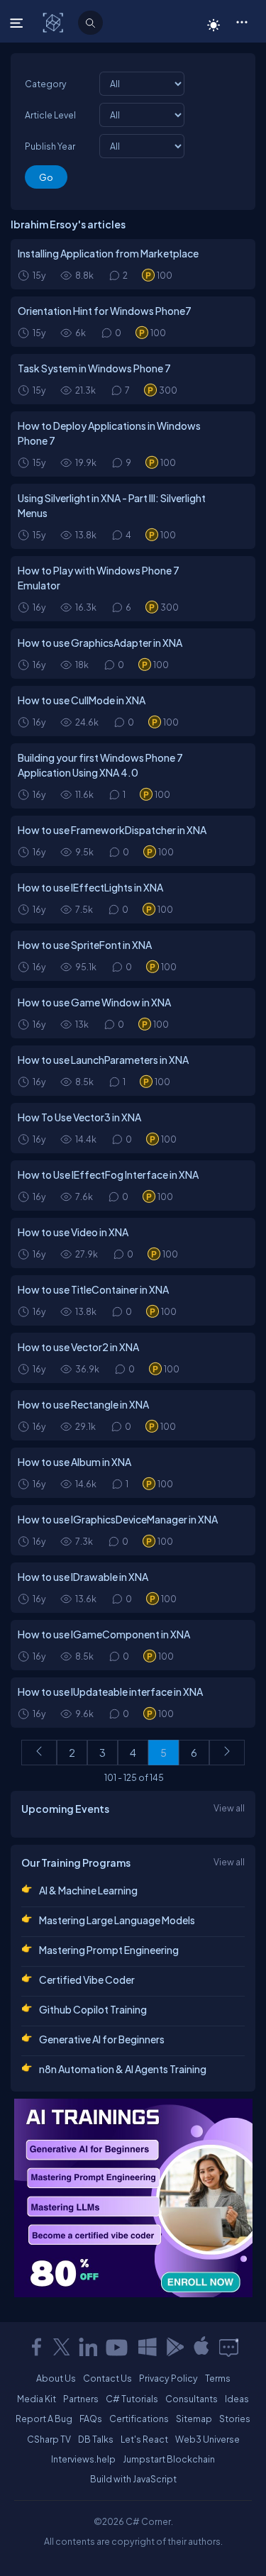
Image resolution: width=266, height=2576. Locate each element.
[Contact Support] (229, 2347)
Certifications (139, 2419)
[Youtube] (118, 2347)
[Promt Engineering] (133, 2198)
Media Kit (37, 2399)
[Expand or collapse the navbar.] (18, 23)
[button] (242, 21)
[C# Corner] (54, 22)
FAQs (91, 2419)
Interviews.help (83, 2459)
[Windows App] (148, 2347)
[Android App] (174, 2347)
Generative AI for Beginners (102, 2039)
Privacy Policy (168, 2378)
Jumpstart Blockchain (169, 2459)
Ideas (237, 2399)
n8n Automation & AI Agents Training (123, 2069)
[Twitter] (62, 2347)
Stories (235, 2419)
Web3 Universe (207, 2439)
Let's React (144, 2439)
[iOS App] (201, 2347)
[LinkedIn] (88, 2347)
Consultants (192, 2399)
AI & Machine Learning (88, 1890)
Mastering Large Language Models (117, 1920)
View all (229, 1808)
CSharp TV (49, 2439)
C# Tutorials (132, 2399)
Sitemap (194, 2419)
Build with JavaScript (133, 2479)
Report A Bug (44, 2419)
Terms (218, 2378)
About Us (56, 2378)
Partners (81, 2399)
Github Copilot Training (93, 2009)
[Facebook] (36, 2347)
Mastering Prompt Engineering (109, 1950)
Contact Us (107, 2378)
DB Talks (96, 2439)
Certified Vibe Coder (87, 1980)
